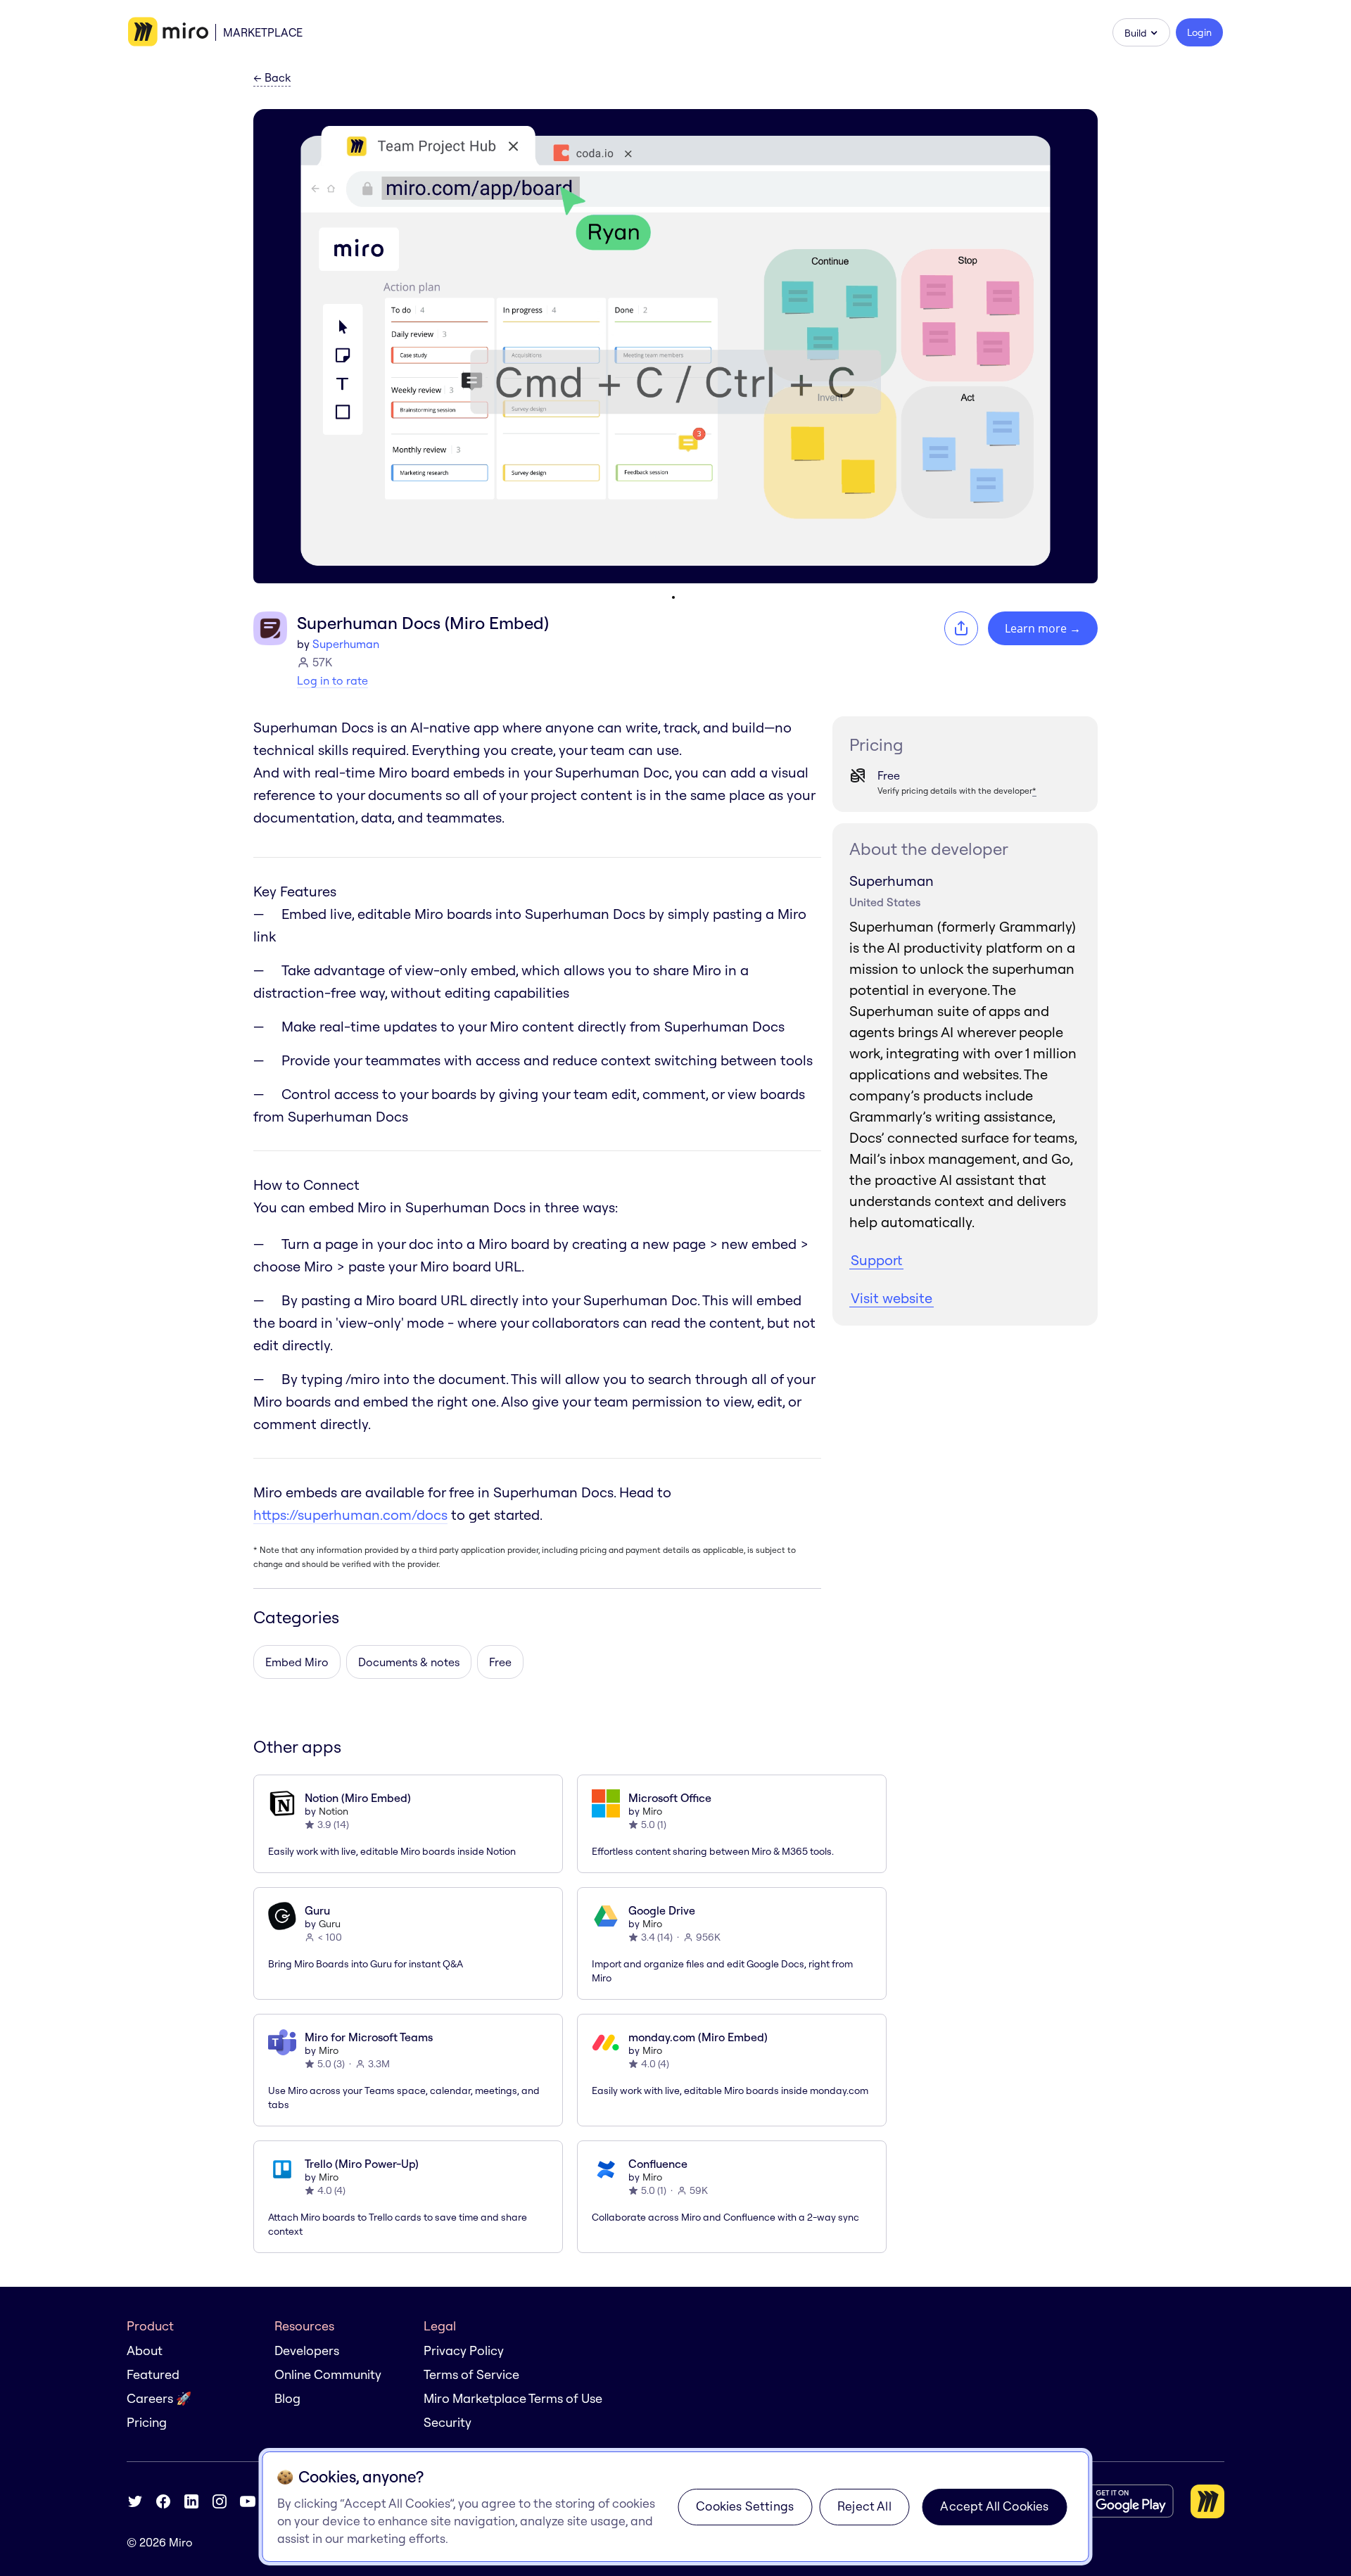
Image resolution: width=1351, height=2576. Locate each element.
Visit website (892, 1298)
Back (272, 78)
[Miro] (168, 32)
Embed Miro (297, 1662)
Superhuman (346, 644)
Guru (330, 1924)
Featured (153, 2374)
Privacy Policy (464, 2350)
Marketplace (263, 32)
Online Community (328, 2374)
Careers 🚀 (159, 2398)
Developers (307, 2350)
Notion (334, 1811)
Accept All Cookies (994, 2506)
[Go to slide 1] (673, 597)
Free (500, 1662)
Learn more (1043, 628)
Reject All (864, 2506)
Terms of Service (471, 2374)
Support (876, 1260)
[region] (676, 2507)
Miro (652, 1811)
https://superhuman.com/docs (350, 1515)
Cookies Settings (745, 2506)
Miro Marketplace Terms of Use (513, 2398)
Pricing (147, 2422)
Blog (287, 2398)
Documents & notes (409, 1662)
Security (448, 2422)
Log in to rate (332, 680)
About (145, 2350)
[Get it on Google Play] (1118, 2501)
